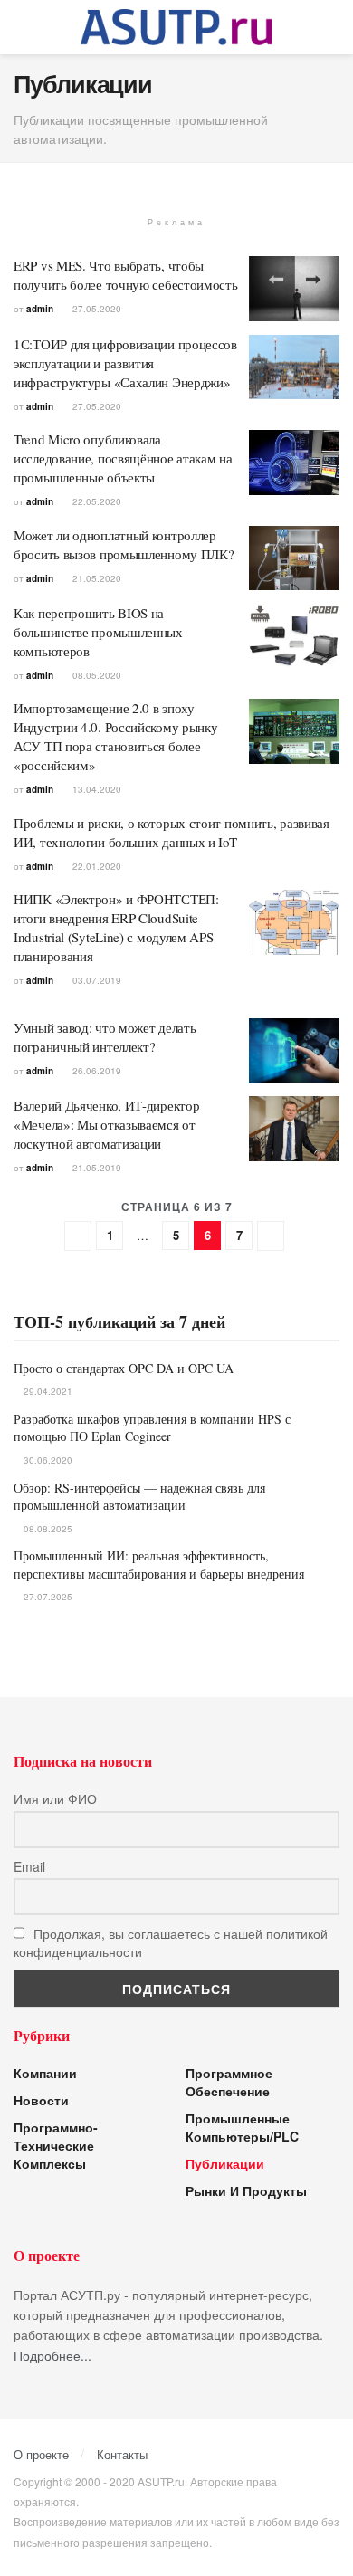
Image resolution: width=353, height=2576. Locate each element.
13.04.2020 (95, 789)
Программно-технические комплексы (56, 2145)
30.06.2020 (47, 1460)
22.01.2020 (95, 866)
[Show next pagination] (271, 1236)
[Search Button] (332, 27)
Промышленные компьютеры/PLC (242, 2127)
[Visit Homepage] (176, 27)
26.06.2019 (95, 1071)
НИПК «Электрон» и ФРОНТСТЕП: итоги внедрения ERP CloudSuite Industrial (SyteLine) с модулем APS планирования (116, 927)
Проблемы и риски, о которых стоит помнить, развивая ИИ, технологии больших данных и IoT (172, 832)
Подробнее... (52, 2355)
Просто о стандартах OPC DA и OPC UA (124, 1368)
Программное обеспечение (229, 2082)
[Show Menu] (21, 27)
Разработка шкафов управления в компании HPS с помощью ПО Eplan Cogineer (152, 1428)
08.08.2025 (47, 1529)
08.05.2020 (95, 675)
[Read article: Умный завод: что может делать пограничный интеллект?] (294, 1051)
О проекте (41, 2454)
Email (29, 1866)
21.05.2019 (95, 1168)
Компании (45, 2073)
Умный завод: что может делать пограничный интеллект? (105, 1037)
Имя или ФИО (55, 1798)
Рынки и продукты (246, 2190)
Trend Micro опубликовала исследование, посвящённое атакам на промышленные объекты (123, 458)
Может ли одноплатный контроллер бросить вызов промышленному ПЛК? (124, 544)
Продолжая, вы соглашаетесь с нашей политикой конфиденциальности (171, 1942)
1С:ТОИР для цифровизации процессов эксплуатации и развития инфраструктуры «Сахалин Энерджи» (125, 363)
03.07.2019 (95, 980)
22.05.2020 (95, 501)
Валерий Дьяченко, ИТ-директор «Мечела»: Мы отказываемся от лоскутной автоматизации (106, 1124)
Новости (41, 2100)
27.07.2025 (47, 1597)
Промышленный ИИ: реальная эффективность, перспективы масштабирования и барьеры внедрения (159, 1565)
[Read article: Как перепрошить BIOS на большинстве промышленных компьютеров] (294, 636)
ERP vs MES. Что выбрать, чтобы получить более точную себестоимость (126, 275)
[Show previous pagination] (78, 1236)
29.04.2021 (47, 1391)
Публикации (225, 2163)
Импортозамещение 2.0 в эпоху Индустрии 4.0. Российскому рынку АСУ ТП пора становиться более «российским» (115, 736)
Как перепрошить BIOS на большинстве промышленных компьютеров (98, 632)
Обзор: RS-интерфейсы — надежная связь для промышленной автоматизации (139, 1497)
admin (40, 309)
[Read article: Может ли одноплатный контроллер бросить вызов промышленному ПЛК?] (294, 558)
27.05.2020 (95, 309)
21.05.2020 (95, 578)
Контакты (122, 2454)
